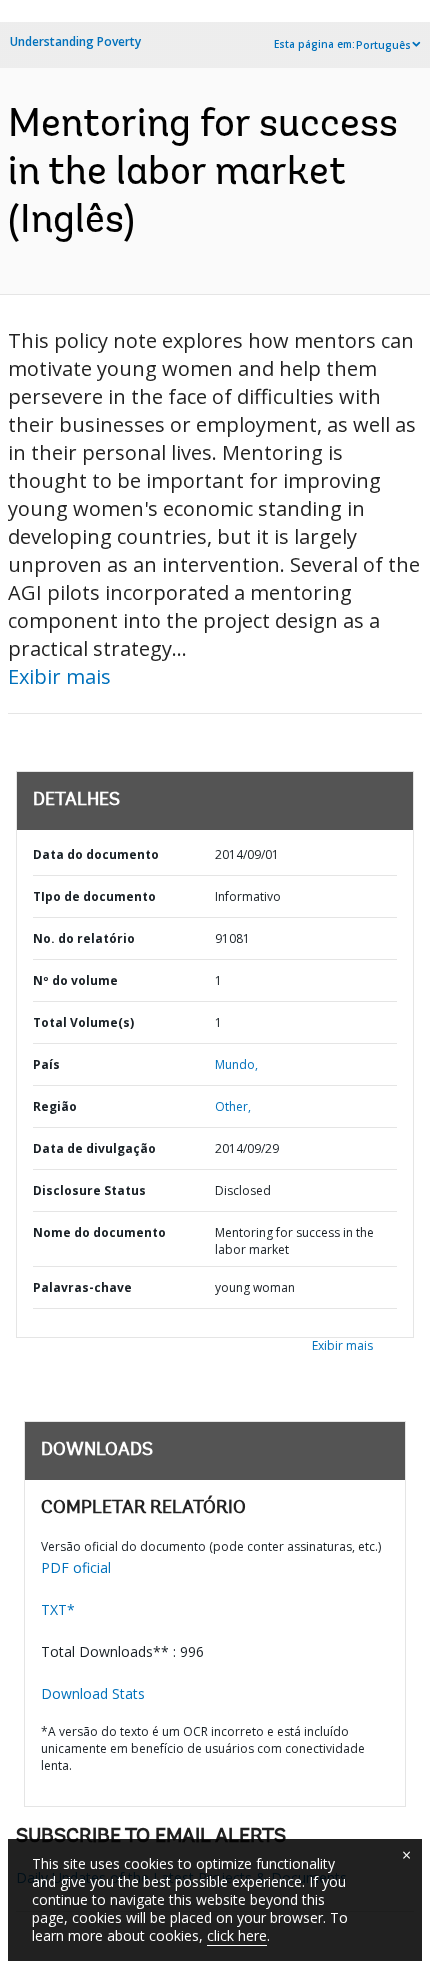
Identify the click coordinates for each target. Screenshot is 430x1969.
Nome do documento (99, 1232)
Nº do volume (75, 980)
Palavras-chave (82, 1287)
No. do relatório (84, 938)
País (46, 1064)
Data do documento (96, 854)
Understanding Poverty (75, 41)
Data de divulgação (94, 1148)
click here (237, 1935)
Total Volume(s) (83, 1022)
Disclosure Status (89, 1190)
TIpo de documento (94, 896)
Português (383, 45)
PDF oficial (76, 1567)
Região (55, 1106)
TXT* (58, 1609)
